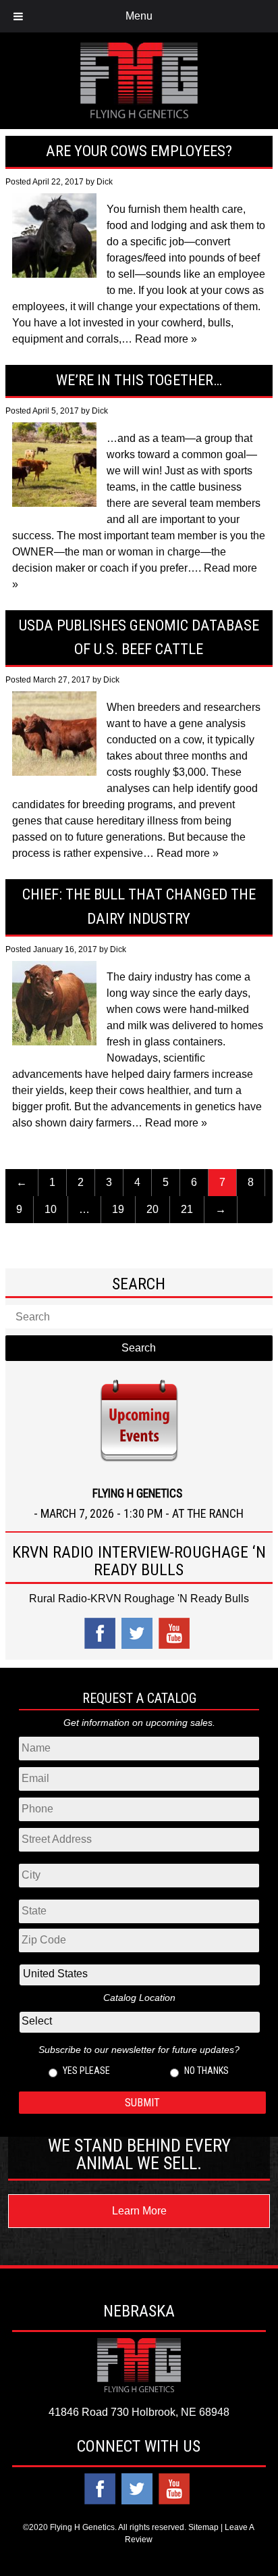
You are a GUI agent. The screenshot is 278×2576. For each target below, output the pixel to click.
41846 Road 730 (89, 2412)
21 (187, 1209)
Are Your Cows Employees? (139, 151)
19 (118, 1209)
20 (152, 1209)
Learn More (139, 2211)
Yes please (86, 2071)
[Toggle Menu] (18, 16)
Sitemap (203, 2527)
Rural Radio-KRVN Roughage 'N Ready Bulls (139, 1599)
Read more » (166, 339)
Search (139, 1348)
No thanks (206, 2071)
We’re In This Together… (139, 380)
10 (51, 1209)
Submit (142, 2103)
